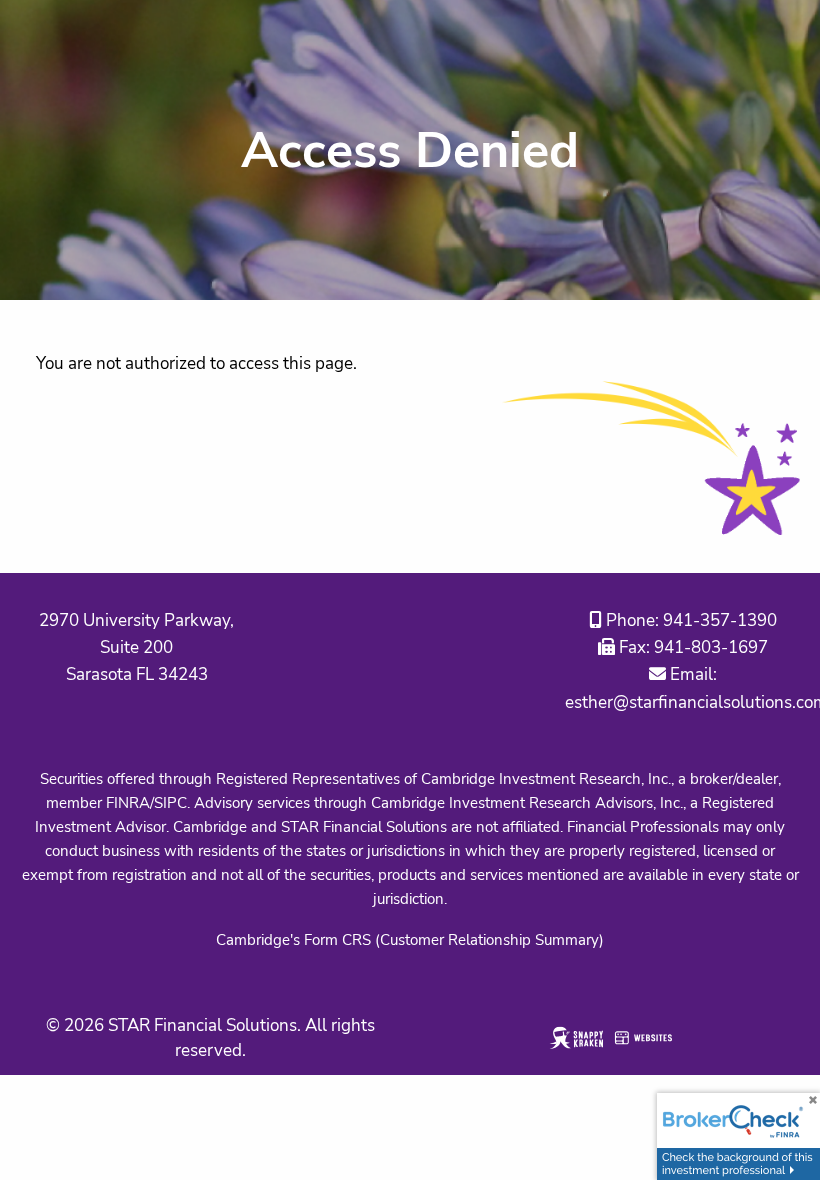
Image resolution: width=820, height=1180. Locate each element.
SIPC (170, 803)
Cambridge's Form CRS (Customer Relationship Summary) (410, 940)
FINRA (128, 803)
